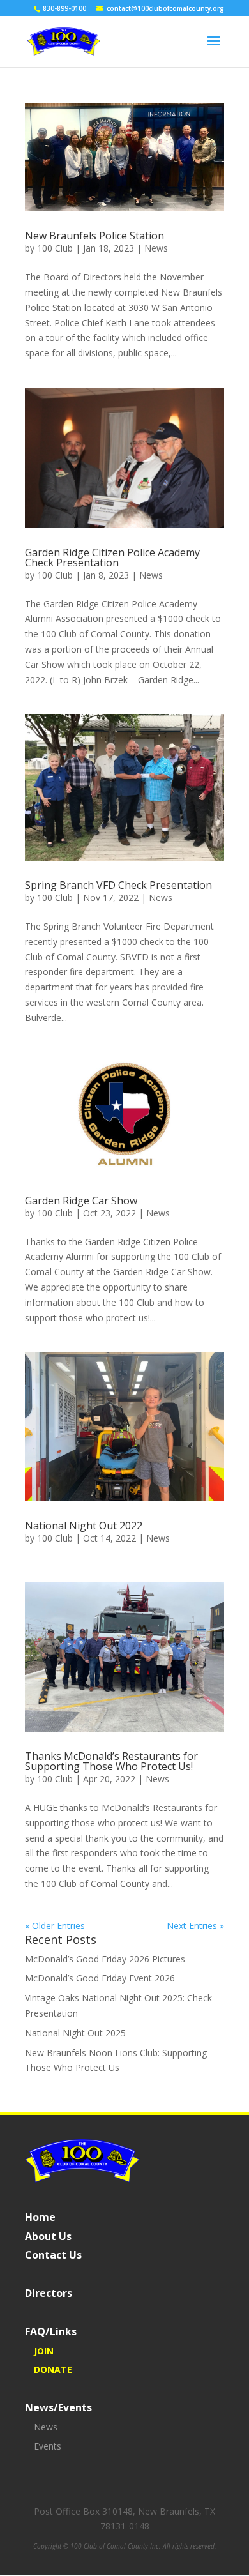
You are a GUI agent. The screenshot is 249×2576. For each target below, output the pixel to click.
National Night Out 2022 (84, 1526)
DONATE (53, 2369)
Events (48, 2446)
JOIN (44, 2351)
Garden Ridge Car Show (81, 1201)
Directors (49, 2293)
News (156, 248)
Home (40, 2217)
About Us (48, 2236)
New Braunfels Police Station (94, 236)
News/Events (58, 2407)
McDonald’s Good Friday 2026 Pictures (105, 1959)
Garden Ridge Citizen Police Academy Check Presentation (112, 557)
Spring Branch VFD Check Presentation (118, 885)
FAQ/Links (51, 2331)
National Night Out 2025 (75, 2033)
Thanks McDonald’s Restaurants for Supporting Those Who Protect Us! (111, 1761)
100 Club (55, 248)
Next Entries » (195, 1926)
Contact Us (53, 2255)
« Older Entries (55, 1926)
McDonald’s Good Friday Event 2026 (100, 1978)
